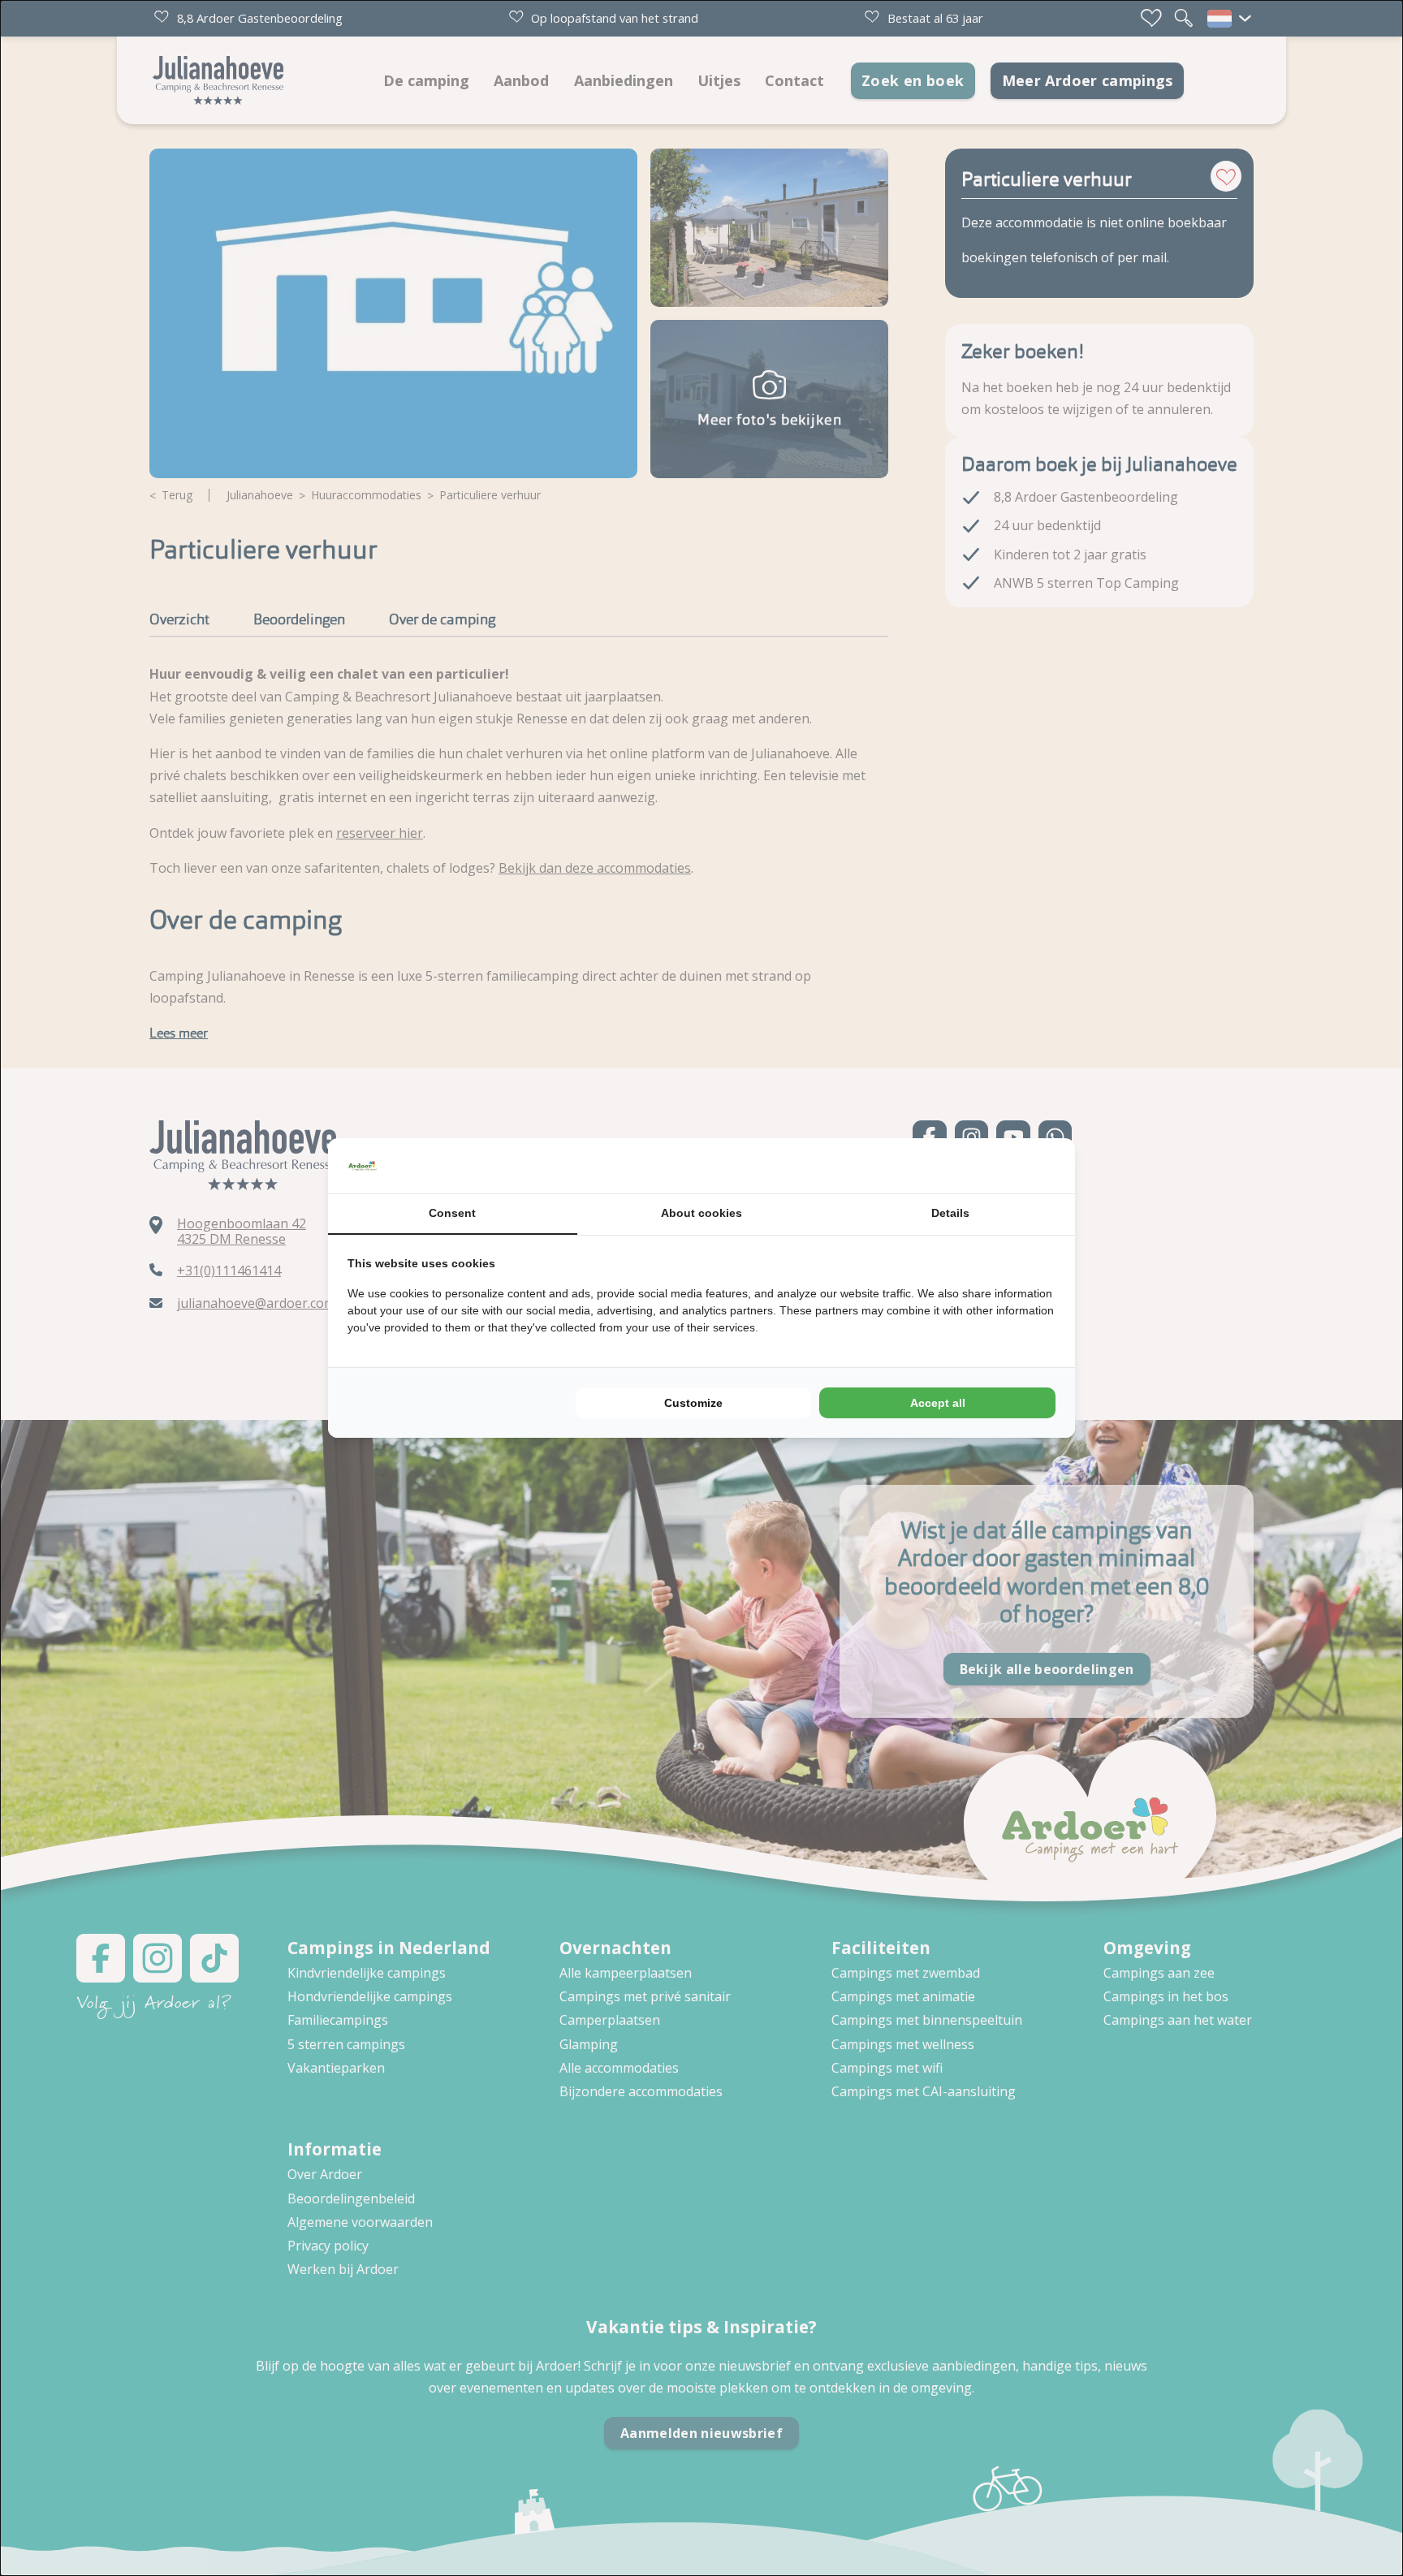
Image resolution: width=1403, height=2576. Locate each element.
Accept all (938, 1403)
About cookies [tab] (701, 1213)
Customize (693, 1403)
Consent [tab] (452, 1213)
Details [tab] (950, 1213)
